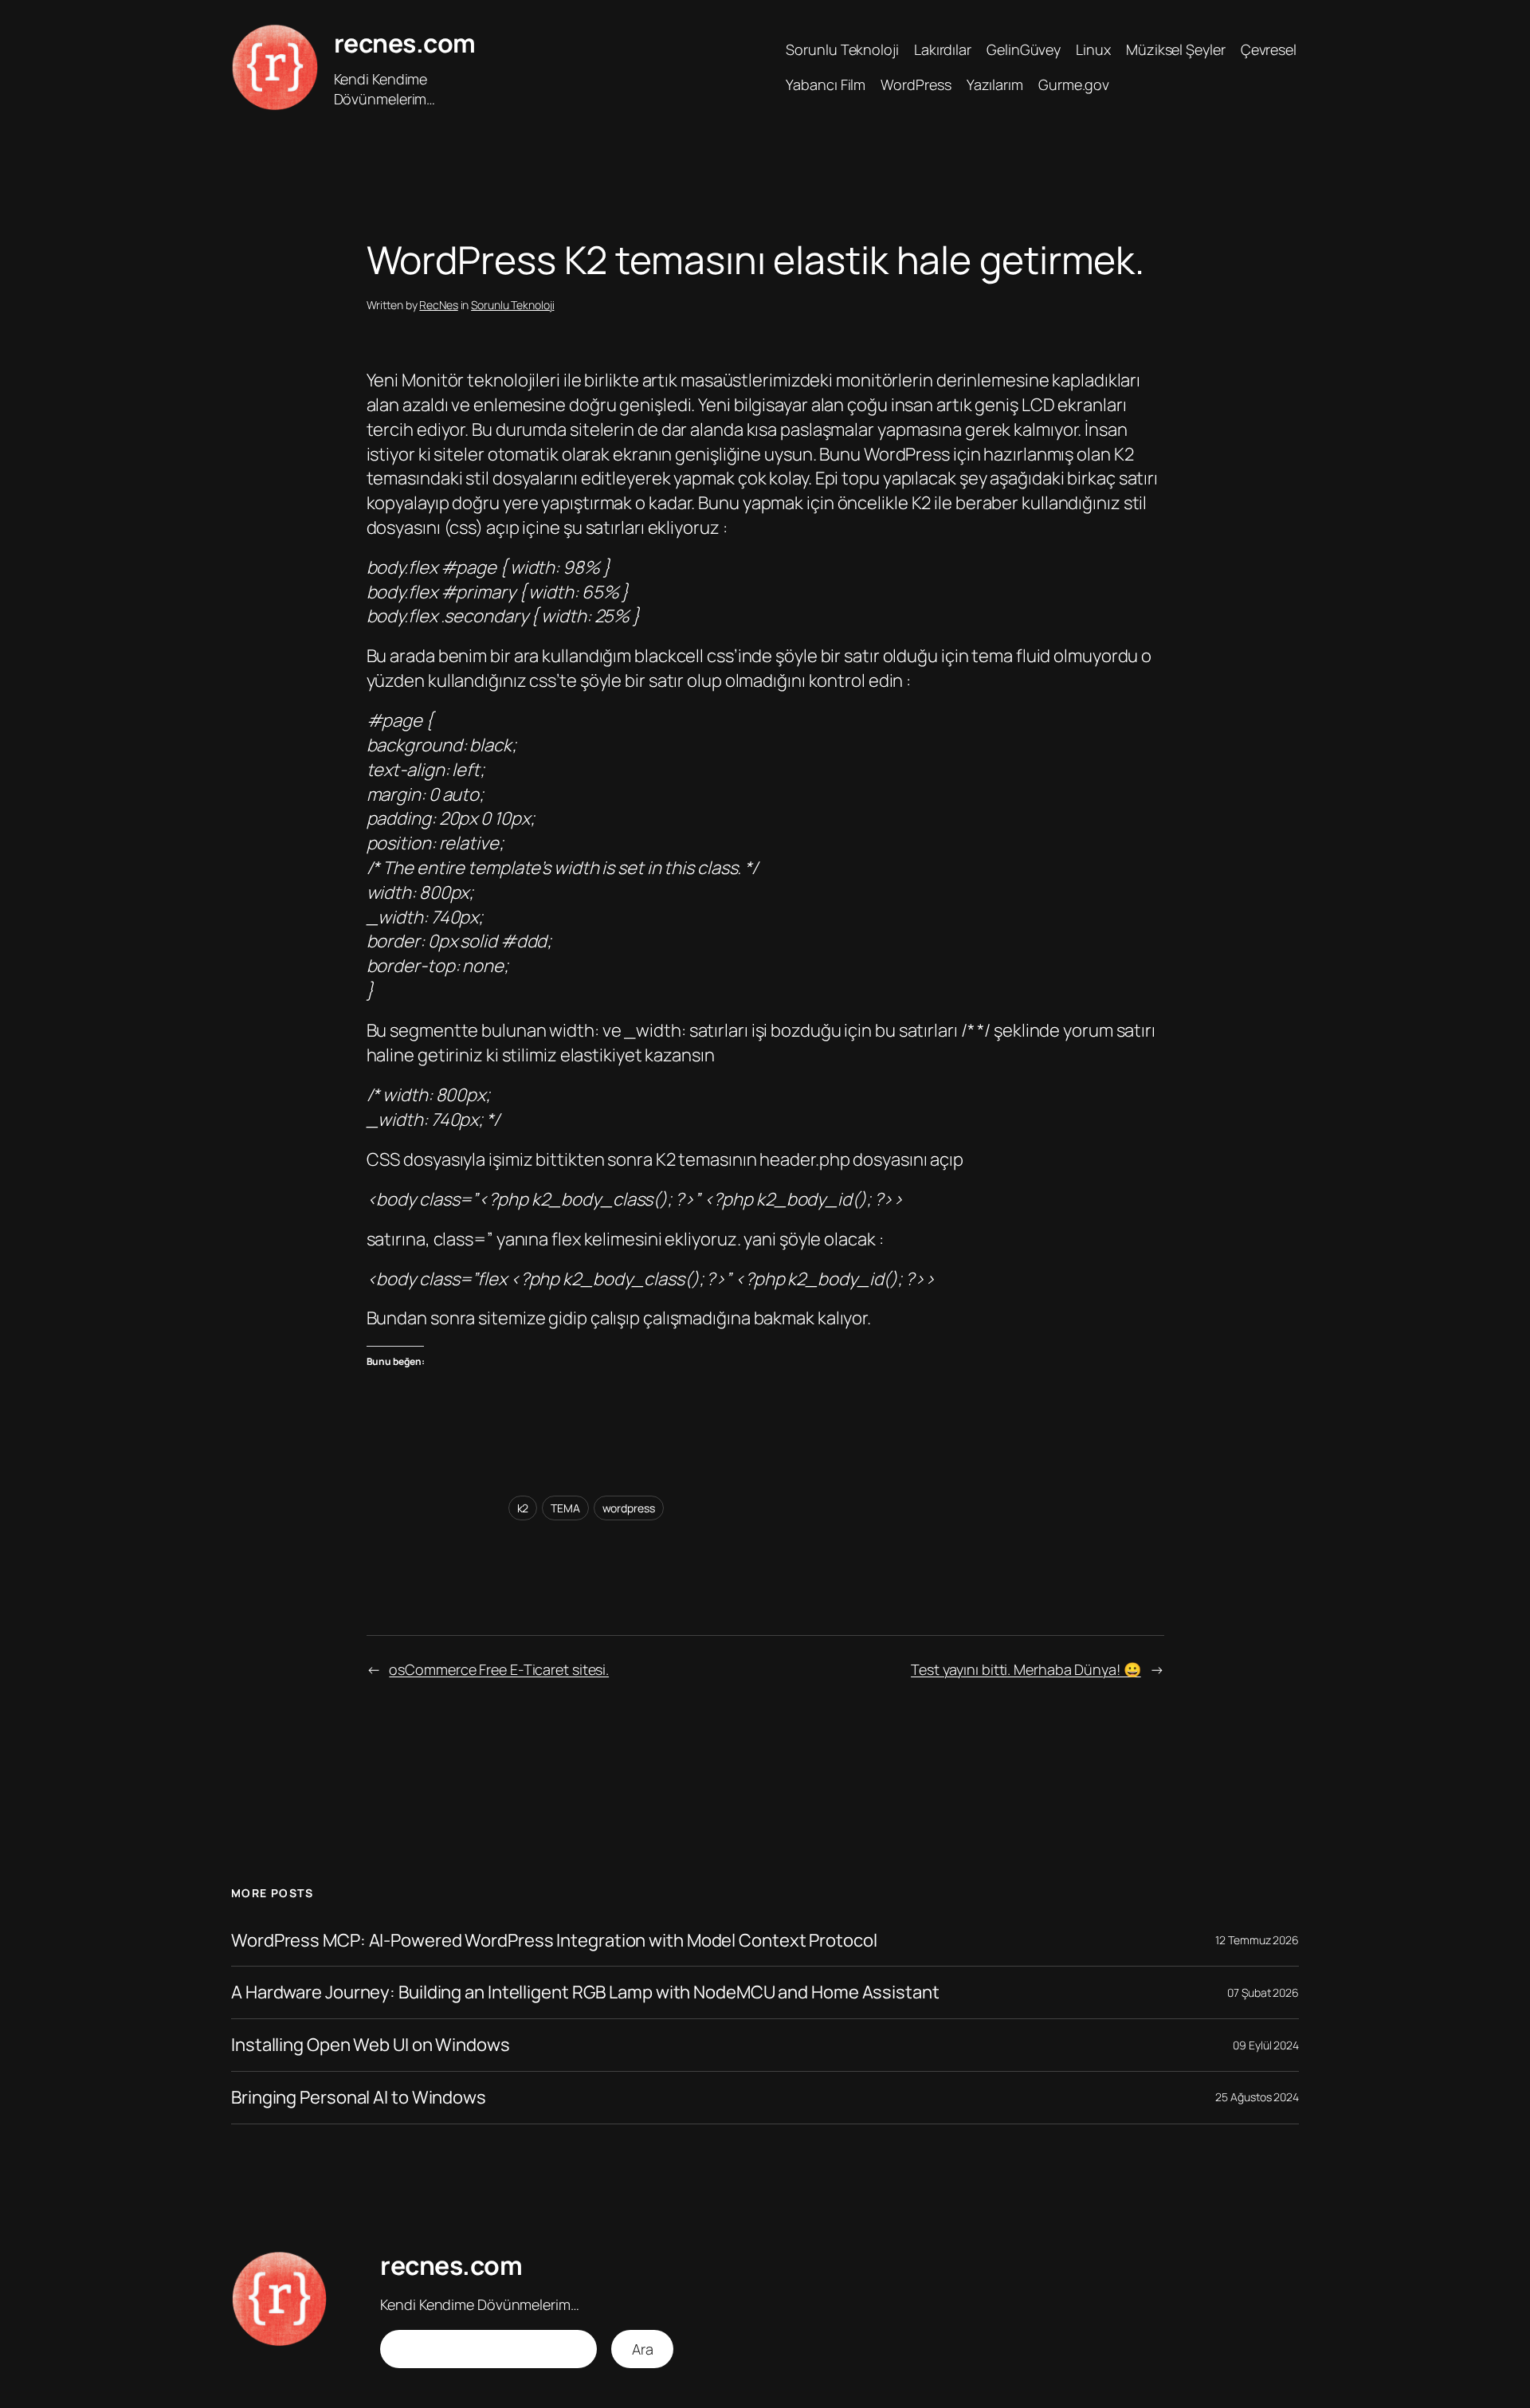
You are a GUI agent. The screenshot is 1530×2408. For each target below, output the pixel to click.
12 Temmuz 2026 (1257, 1940)
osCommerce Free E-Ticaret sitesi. (499, 1669)
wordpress (629, 1508)
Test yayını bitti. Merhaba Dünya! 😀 (1026, 1669)
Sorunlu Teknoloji (512, 305)
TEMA (565, 1508)
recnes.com (405, 43)
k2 (523, 1508)
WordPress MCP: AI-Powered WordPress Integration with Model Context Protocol (554, 1941)
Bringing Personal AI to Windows (359, 2098)
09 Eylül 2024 (1266, 2045)
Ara (643, 2349)
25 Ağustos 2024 (1257, 2097)
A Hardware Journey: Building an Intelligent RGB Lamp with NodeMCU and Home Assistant (585, 1992)
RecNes (438, 305)
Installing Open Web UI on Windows (371, 2045)
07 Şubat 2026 (1263, 1992)
